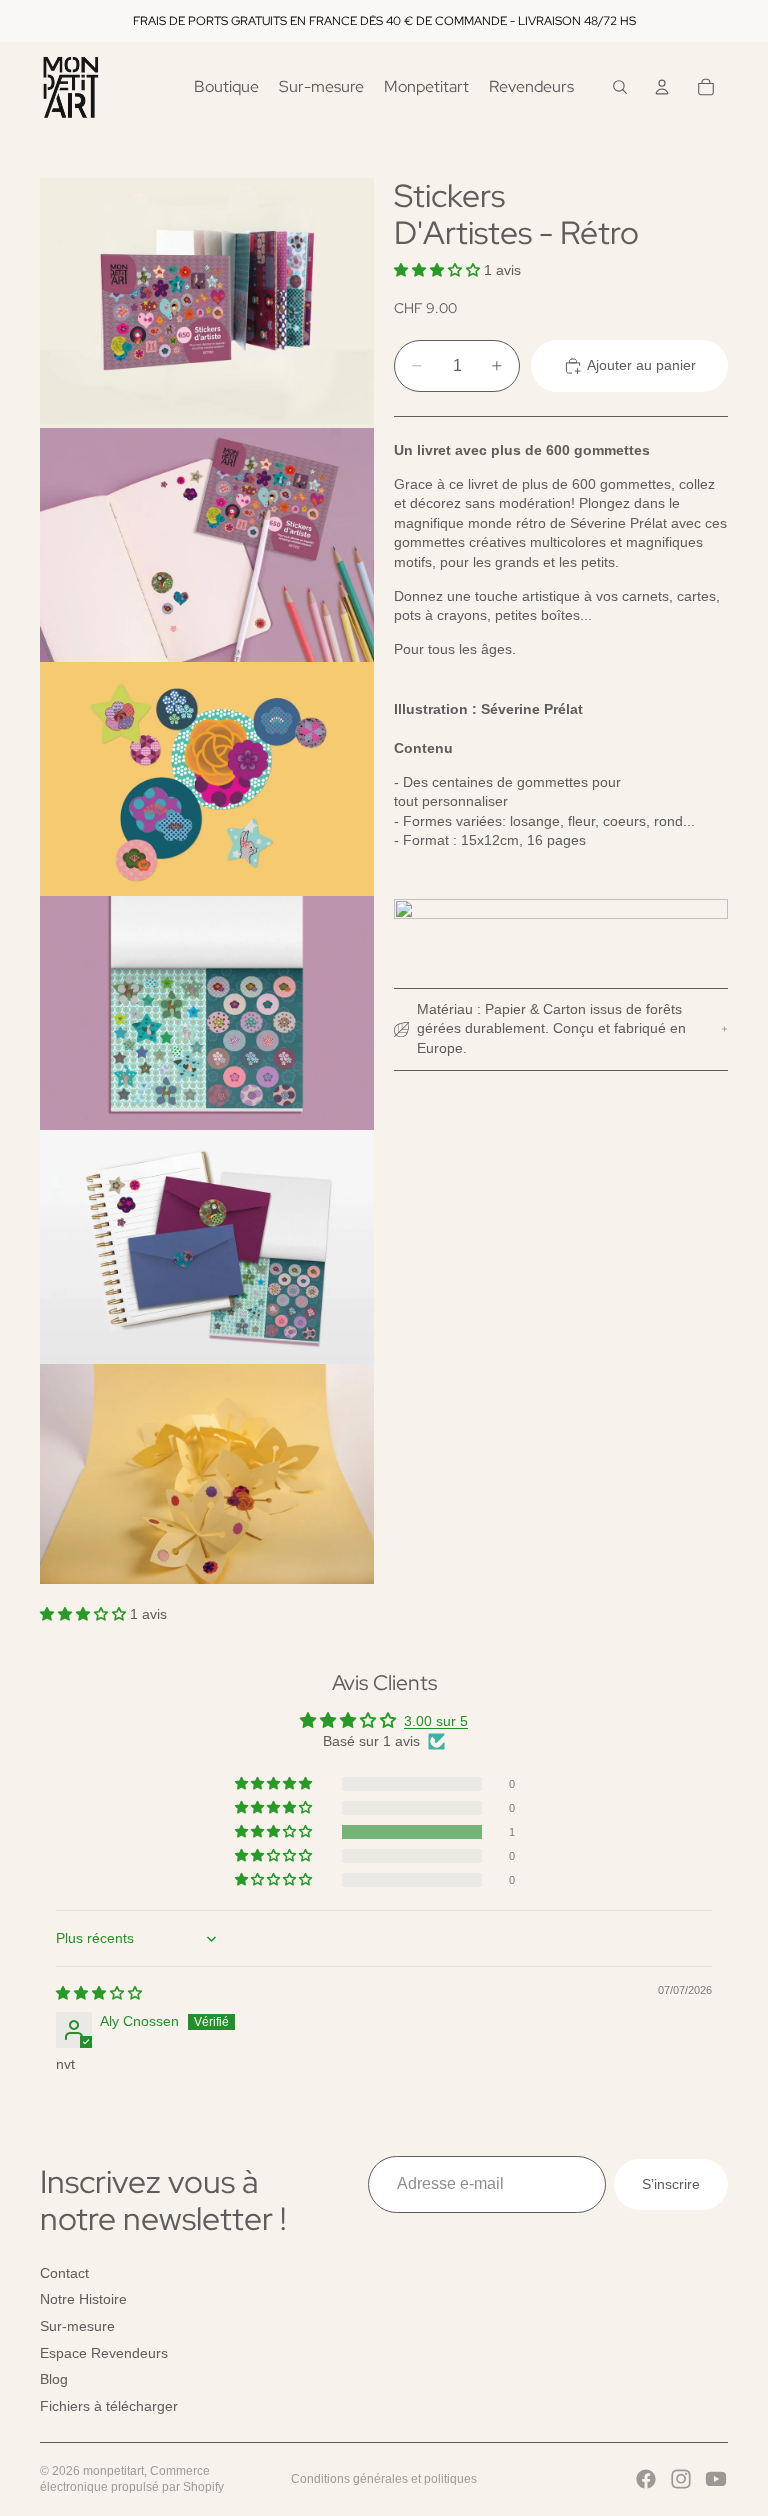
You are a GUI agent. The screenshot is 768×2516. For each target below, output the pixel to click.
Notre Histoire (83, 2299)
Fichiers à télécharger (109, 2406)
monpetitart (113, 2471)
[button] (439, 270)
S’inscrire (671, 2184)
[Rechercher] (620, 87)
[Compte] (662, 87)
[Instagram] (681, 2479)
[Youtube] (716, 2479)
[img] (99, 1993)
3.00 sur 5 (436, 1721)
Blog (54, 2379)
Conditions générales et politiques (384, 2479)
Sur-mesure (77, 2326)
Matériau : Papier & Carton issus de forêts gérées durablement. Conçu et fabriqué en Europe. (551, 1028)
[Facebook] (646, 2479)
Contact (64, 2273)
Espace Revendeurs (104, 2353)
